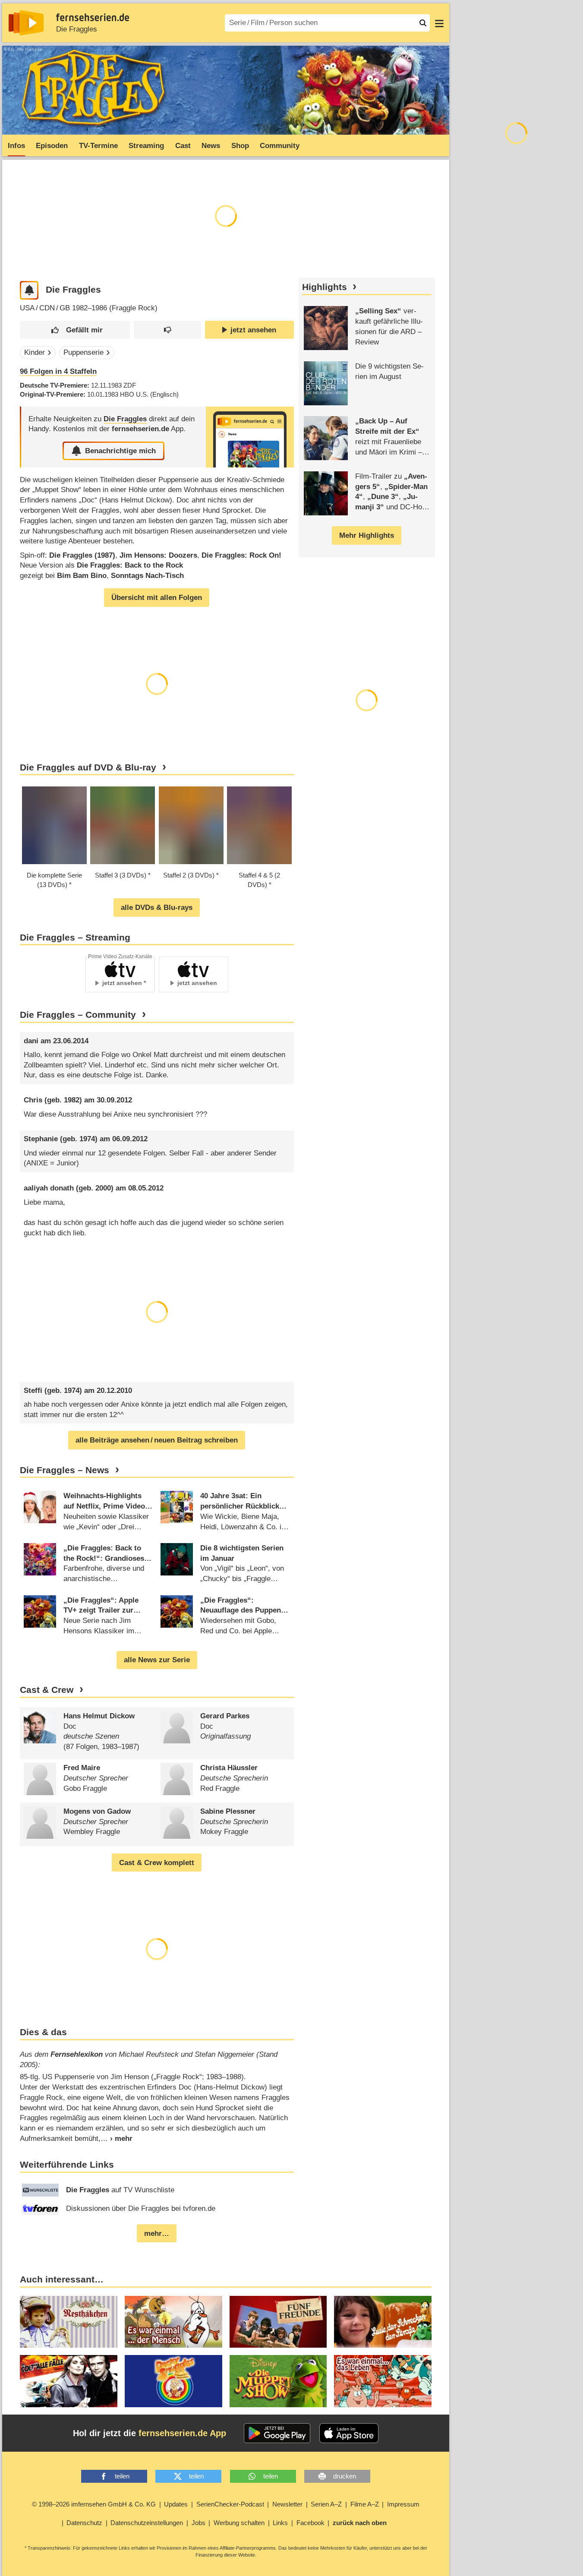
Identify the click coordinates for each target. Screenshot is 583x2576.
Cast (183, 146)
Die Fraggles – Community (78, 1015)
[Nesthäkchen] (69, 2322)
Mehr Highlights (367, 535)
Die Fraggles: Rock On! (241, 555)
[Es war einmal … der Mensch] (173, 2322)
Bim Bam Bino (82, 576)
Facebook (310, 2523)
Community (280, 146)
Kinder (35, 352)
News (211, 146)
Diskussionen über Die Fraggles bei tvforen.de (141, 2208)
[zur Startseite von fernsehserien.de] (26, 23)
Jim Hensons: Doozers (158, 555)
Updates (176, 2504)
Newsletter (287, 2504)
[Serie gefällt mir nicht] (167, 330)
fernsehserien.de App (182, 2433)
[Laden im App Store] (349, 2433)
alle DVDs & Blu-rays (157, 908)
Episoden (52, 146)
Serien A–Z (326, 2504)
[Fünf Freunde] (278, 2322)
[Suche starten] (423, 23)
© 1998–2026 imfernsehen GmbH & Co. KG (94, 2504)
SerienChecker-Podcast (230, 2504)
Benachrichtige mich (120, 451)
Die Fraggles (77, 29)
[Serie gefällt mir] (75, 330)
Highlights (325, 287)
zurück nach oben (360, 2523)
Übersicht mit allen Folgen (157, 598)
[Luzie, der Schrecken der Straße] (383, 2322)
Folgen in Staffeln (58, 371)
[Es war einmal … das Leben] (383, 2381)
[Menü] (439, 23)
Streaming (146, 146)
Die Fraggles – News (65, 1470)
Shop (240, 146)
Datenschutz (84, 2523)
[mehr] (117, 2139)
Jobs (199, 2523)
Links (280, 2523)
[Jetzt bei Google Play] (277, 2433)
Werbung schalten (239, 2523)
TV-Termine (98, 146)
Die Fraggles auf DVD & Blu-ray (88, 767)
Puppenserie (84, 352)
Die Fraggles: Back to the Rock (130, 565)
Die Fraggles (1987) (82, 555)
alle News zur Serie (157, 1660)
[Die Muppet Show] (278, 2381)
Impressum (403, 2504)
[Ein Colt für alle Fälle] (69, 2381)
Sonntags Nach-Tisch (147, 576)
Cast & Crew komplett (157, 1863)
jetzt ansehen (253, 330)
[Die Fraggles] (250, 437)
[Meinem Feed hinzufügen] (29, 290)
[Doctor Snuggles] (173, 2381)
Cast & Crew (47, 1690)
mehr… (157, 2233)
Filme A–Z (365, 2504)
